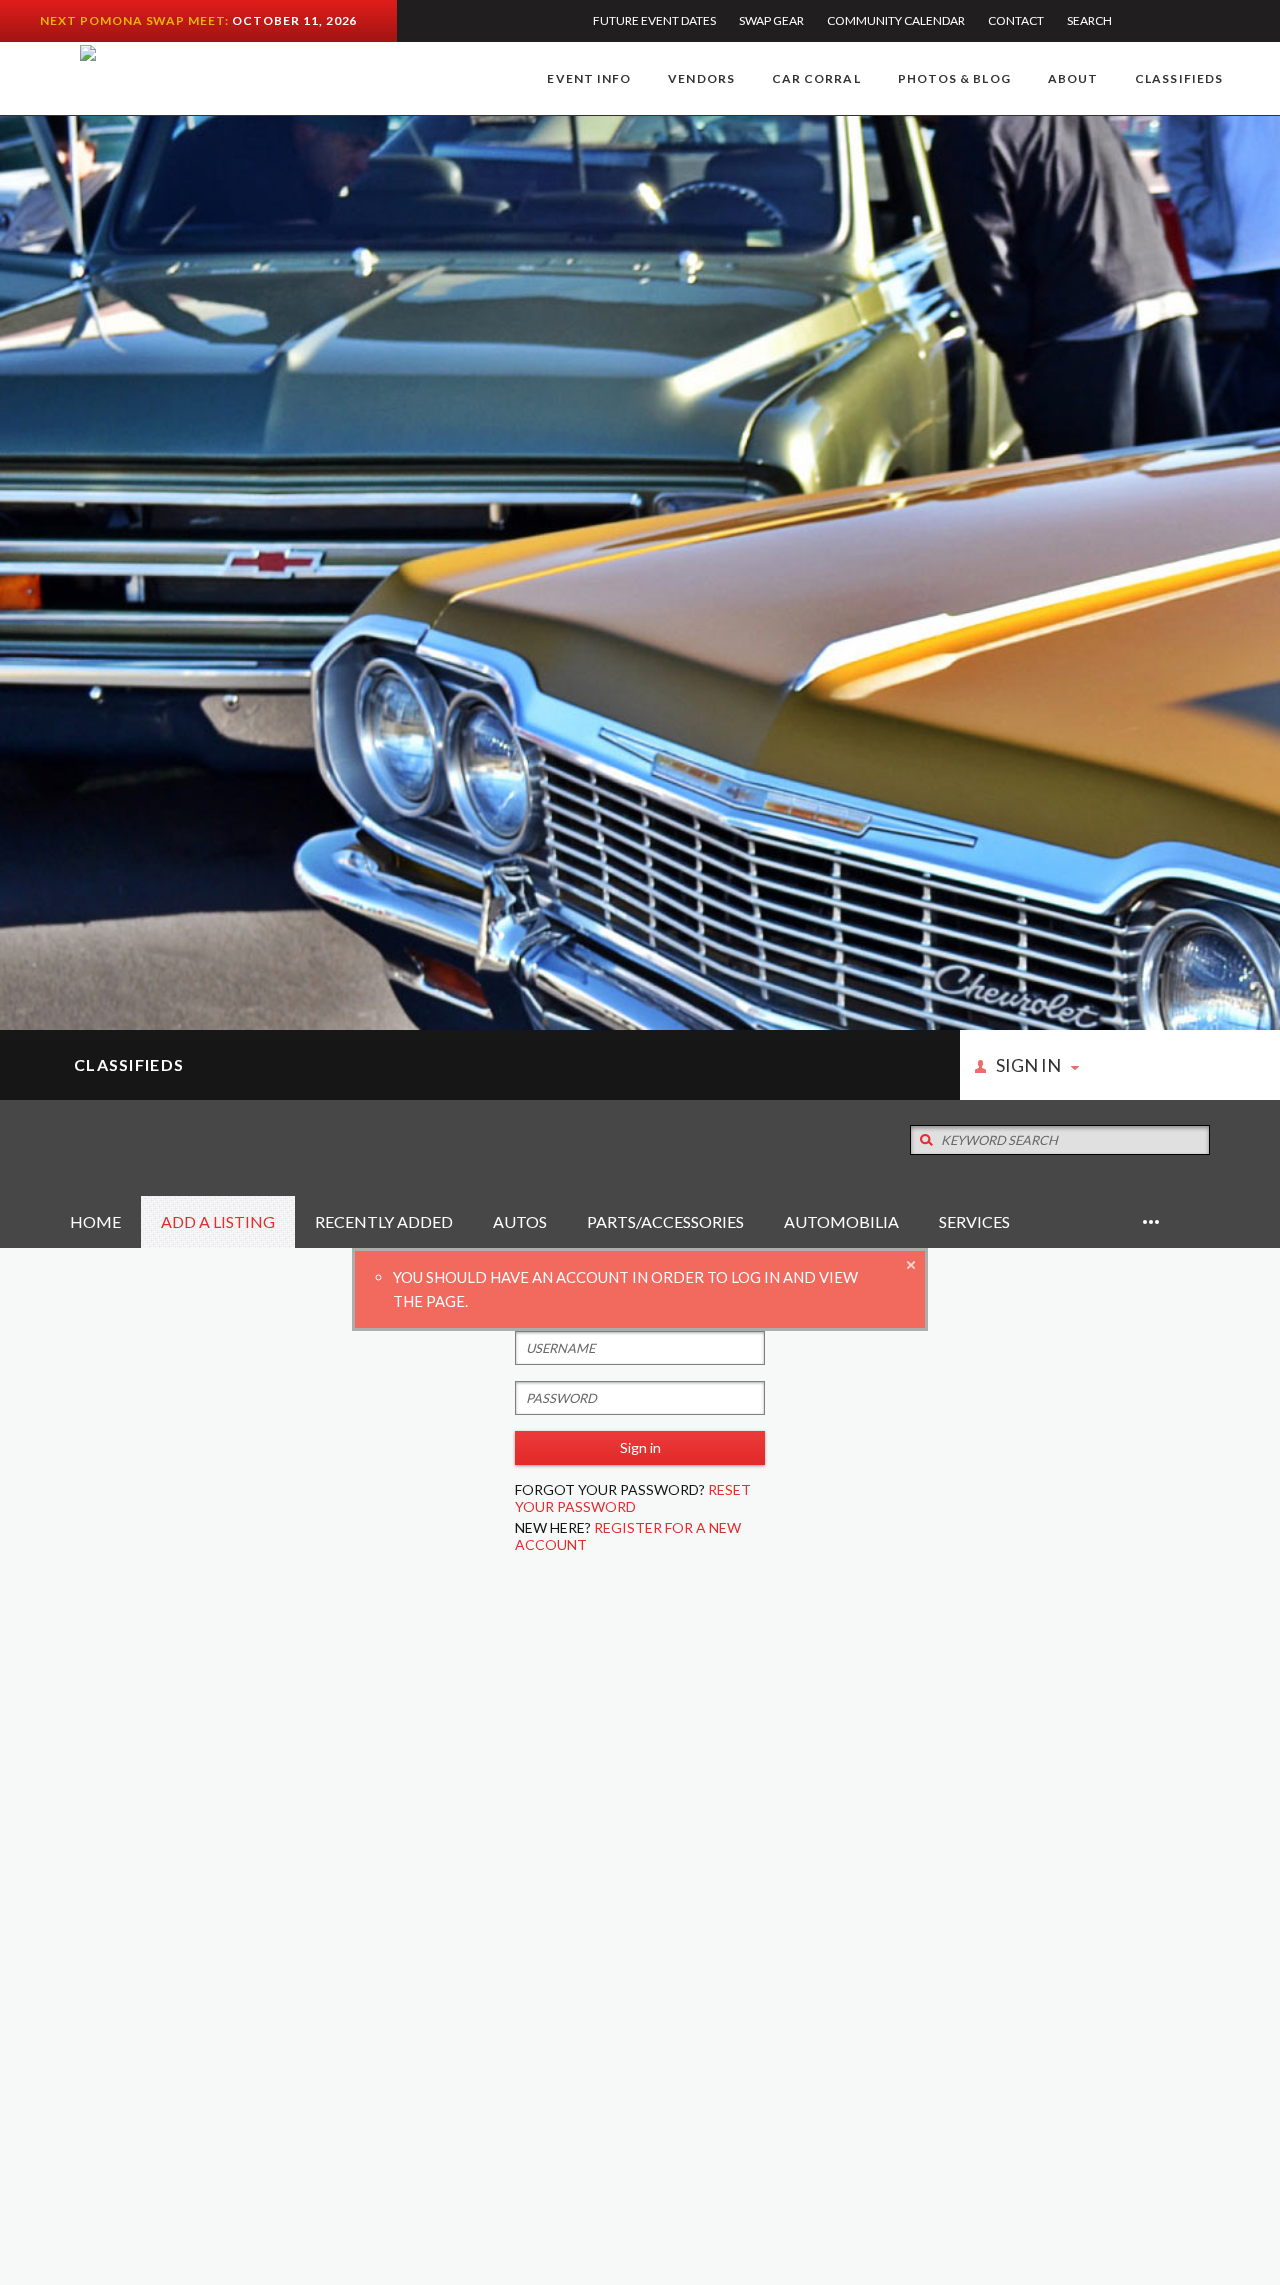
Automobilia (841, 1221)
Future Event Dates (654, 20)
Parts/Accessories (665, 1221)
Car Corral (816, 78)
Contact (1016, 20)
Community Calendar (896, 20)
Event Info (589, 78)
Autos (520, 1221)
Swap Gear (771, 20)
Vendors (701, 78)
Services (974, 1221)
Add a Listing (218, 1221)
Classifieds (1179, 78)
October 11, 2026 (294, 20)
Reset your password (633, 1498)
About (1073, 78)
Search (1089, 20)
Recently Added (384, 1221)
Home (95, 1221)
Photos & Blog (954, 78)
